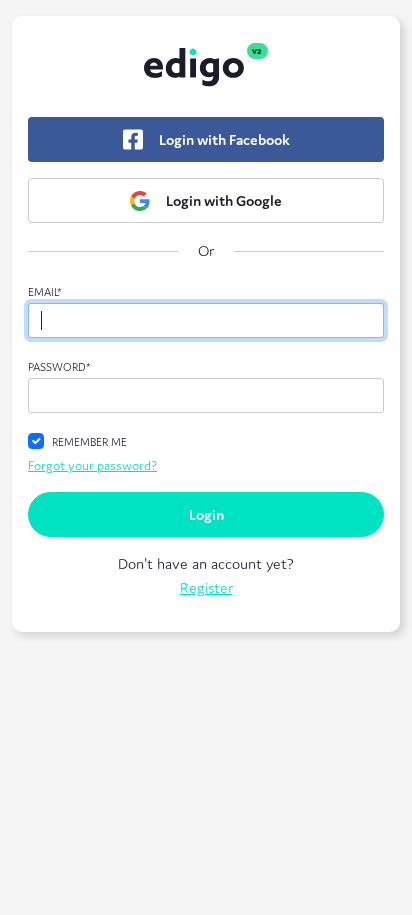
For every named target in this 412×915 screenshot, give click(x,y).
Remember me (89, 442)
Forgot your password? (92, 465)
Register (206, 587)
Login (206, 514)
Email (45, 292)
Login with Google (224, 200)
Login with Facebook (224, 139)
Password (59, 367)
